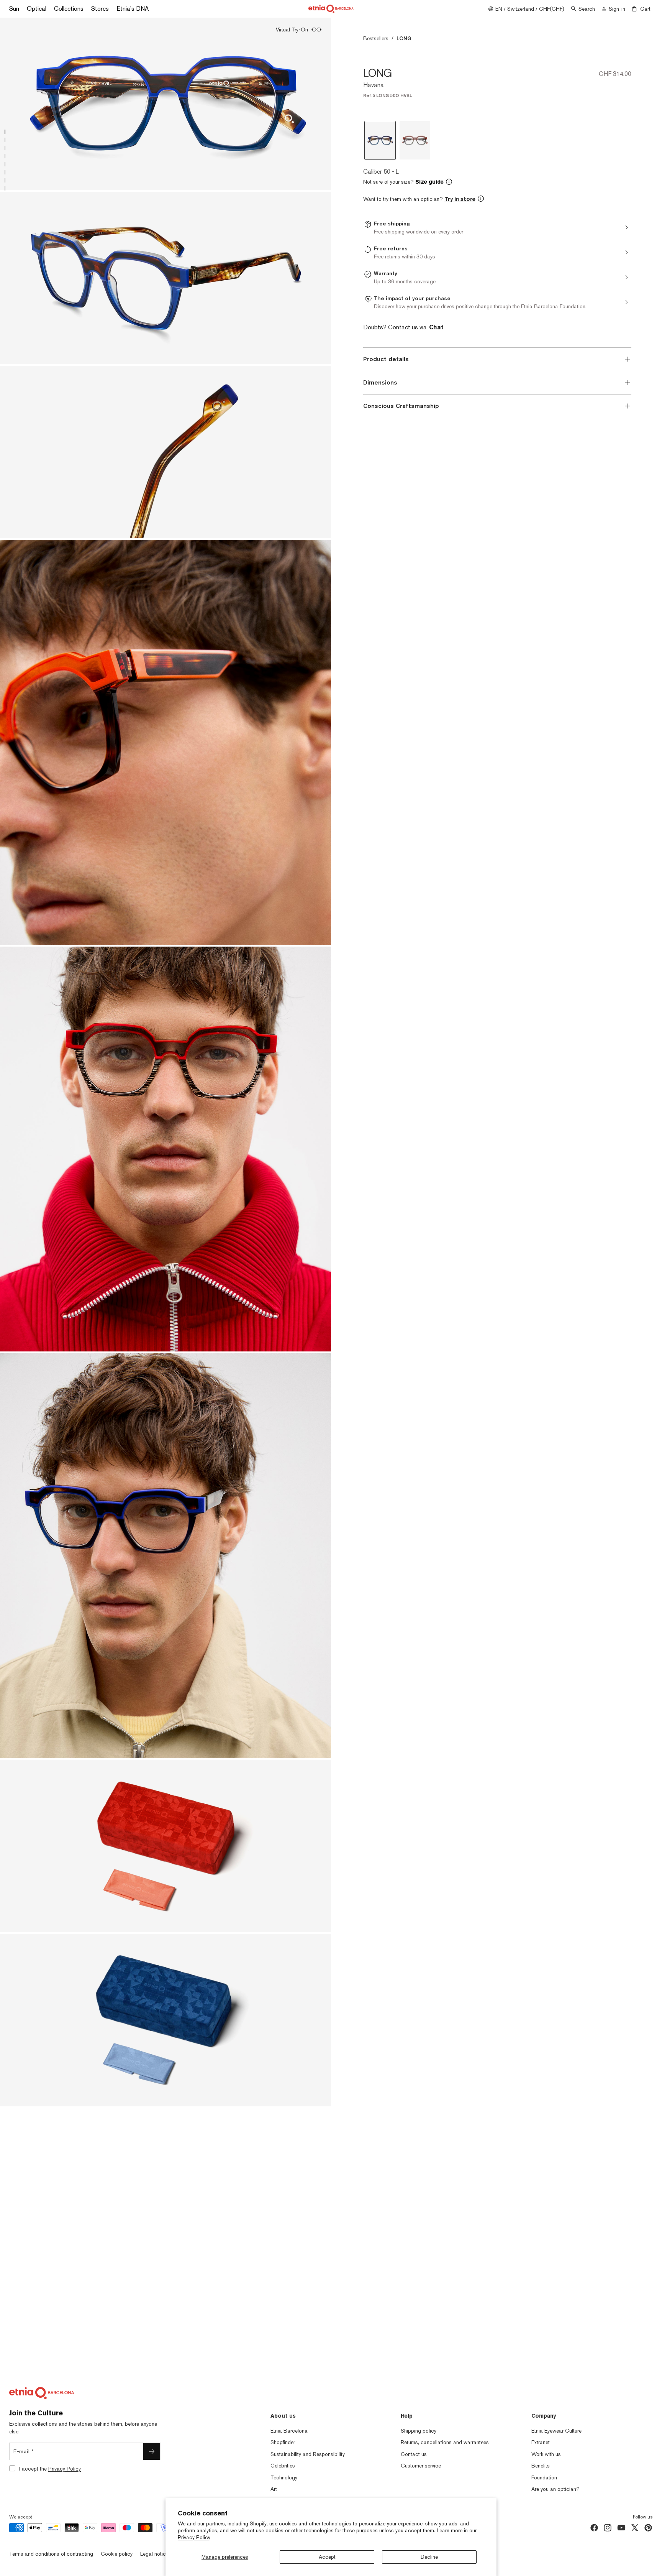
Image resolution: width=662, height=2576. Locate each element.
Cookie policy (117, 2554)
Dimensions (380, 382)
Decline (429, 2557)
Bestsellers (376, 38)
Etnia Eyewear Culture (556, 2431)
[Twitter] (635, 2528)
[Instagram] (608, 2528)
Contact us (414, 2454)
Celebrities (283, 2466)
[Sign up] (152, 2451)
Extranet (541, 2442)
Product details (386, 359)
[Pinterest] (648, 2528)
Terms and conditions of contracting (51, 2554)
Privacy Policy (194, 2537)
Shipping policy (419, 2431)
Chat (436, 327)
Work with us (546, 2454)
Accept (327, 2557)
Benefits (541, 2466)
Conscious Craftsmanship (401, 406)
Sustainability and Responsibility (308, 2454)
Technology (284, 2477)
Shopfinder (283, 2442)
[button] (497, 182)
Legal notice (154, 2554)
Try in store (460, 199)
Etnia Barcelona (289, 2431)
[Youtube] (621, 2528)
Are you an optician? (555, 2489)
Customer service (421, 2466)
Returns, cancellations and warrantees (445, 2442)
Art (274, 2489)
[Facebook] (594, 2528)
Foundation (544, 2477)
